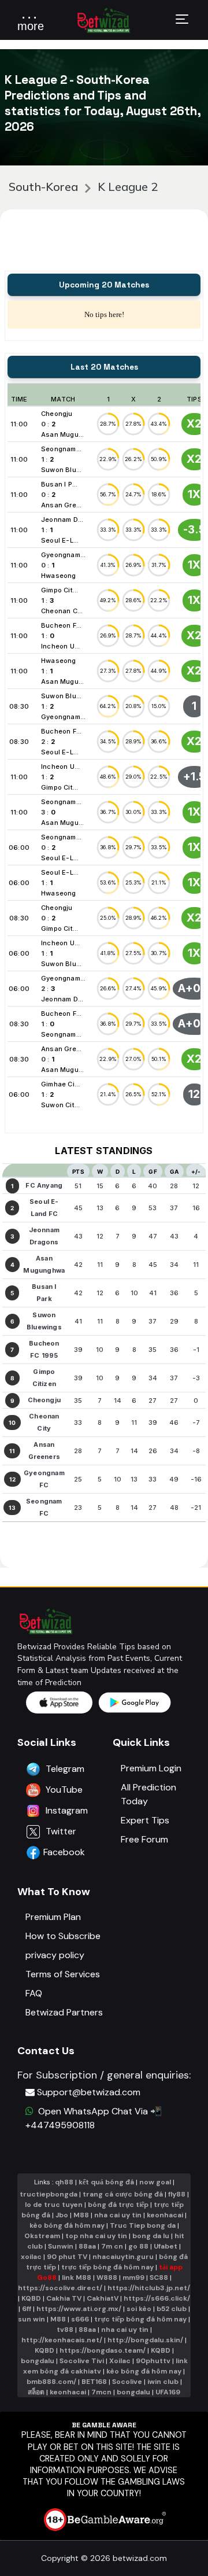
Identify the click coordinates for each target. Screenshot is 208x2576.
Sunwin (61, 2246)
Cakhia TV (64, 2298)
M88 (81, 2215)
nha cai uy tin (118, 2215)
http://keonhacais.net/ (62, 2340)
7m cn (112, 2246)
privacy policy (55, 1955)
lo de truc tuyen (54, 2205)
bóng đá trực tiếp (118, 2205)
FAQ (34, 1993)
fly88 (177, 2194)
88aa (87, 2246)
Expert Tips (145, 1820)
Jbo (62, 2215)
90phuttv (153, 2361)
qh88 (64, 2182)
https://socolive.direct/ (60, 2288)
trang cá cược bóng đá (123, 2194)
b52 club (172, 2309)
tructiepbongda (49, 2194)
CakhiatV (103, 2298)
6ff (27, 2309)
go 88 (138, 2246)
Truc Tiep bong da (143, 2225)
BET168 (94, 2382)
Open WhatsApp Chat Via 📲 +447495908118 (94, 2118)
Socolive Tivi (82, 2361)
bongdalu (38, 2361)
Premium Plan (53, 1917)
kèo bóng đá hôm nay (67, 2225)
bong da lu (151, 2236)
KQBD (31, 2298)
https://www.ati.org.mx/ (79, 2309)
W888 (107, 2278)
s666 (80, 2319)
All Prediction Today (148, 1794)
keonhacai (165, 2215)
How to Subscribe (63, 1936)
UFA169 (168, 2392)
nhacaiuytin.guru (123, 2257)
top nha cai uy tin (96, 2236)
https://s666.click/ (157, 2298)
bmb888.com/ (51, 2382)
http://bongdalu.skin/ (145, 2340)
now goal (155, 2182)
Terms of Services (63, 1974)
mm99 (133, 2278)
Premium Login (151, 1768)
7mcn (101, 2392)
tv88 (65, 2330)
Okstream (42, 2236)
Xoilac (120, 2361)
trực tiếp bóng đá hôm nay (107, 2267)
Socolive (127, 2382)
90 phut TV (67, 2257)
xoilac (31, 2257)
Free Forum (144, 1839)
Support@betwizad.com (89, 2092)
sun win (31, 2319)
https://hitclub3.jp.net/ (149, 2288)
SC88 (159, 2278)
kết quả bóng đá (106, 2182)
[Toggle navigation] (182, 21)
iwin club (163, 2382)
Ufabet (166, 2246)
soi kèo (139, 2309)
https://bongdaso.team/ (103, 2350)
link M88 (77, 2278)
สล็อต (36, 2392)
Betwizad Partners (64, 2012)
